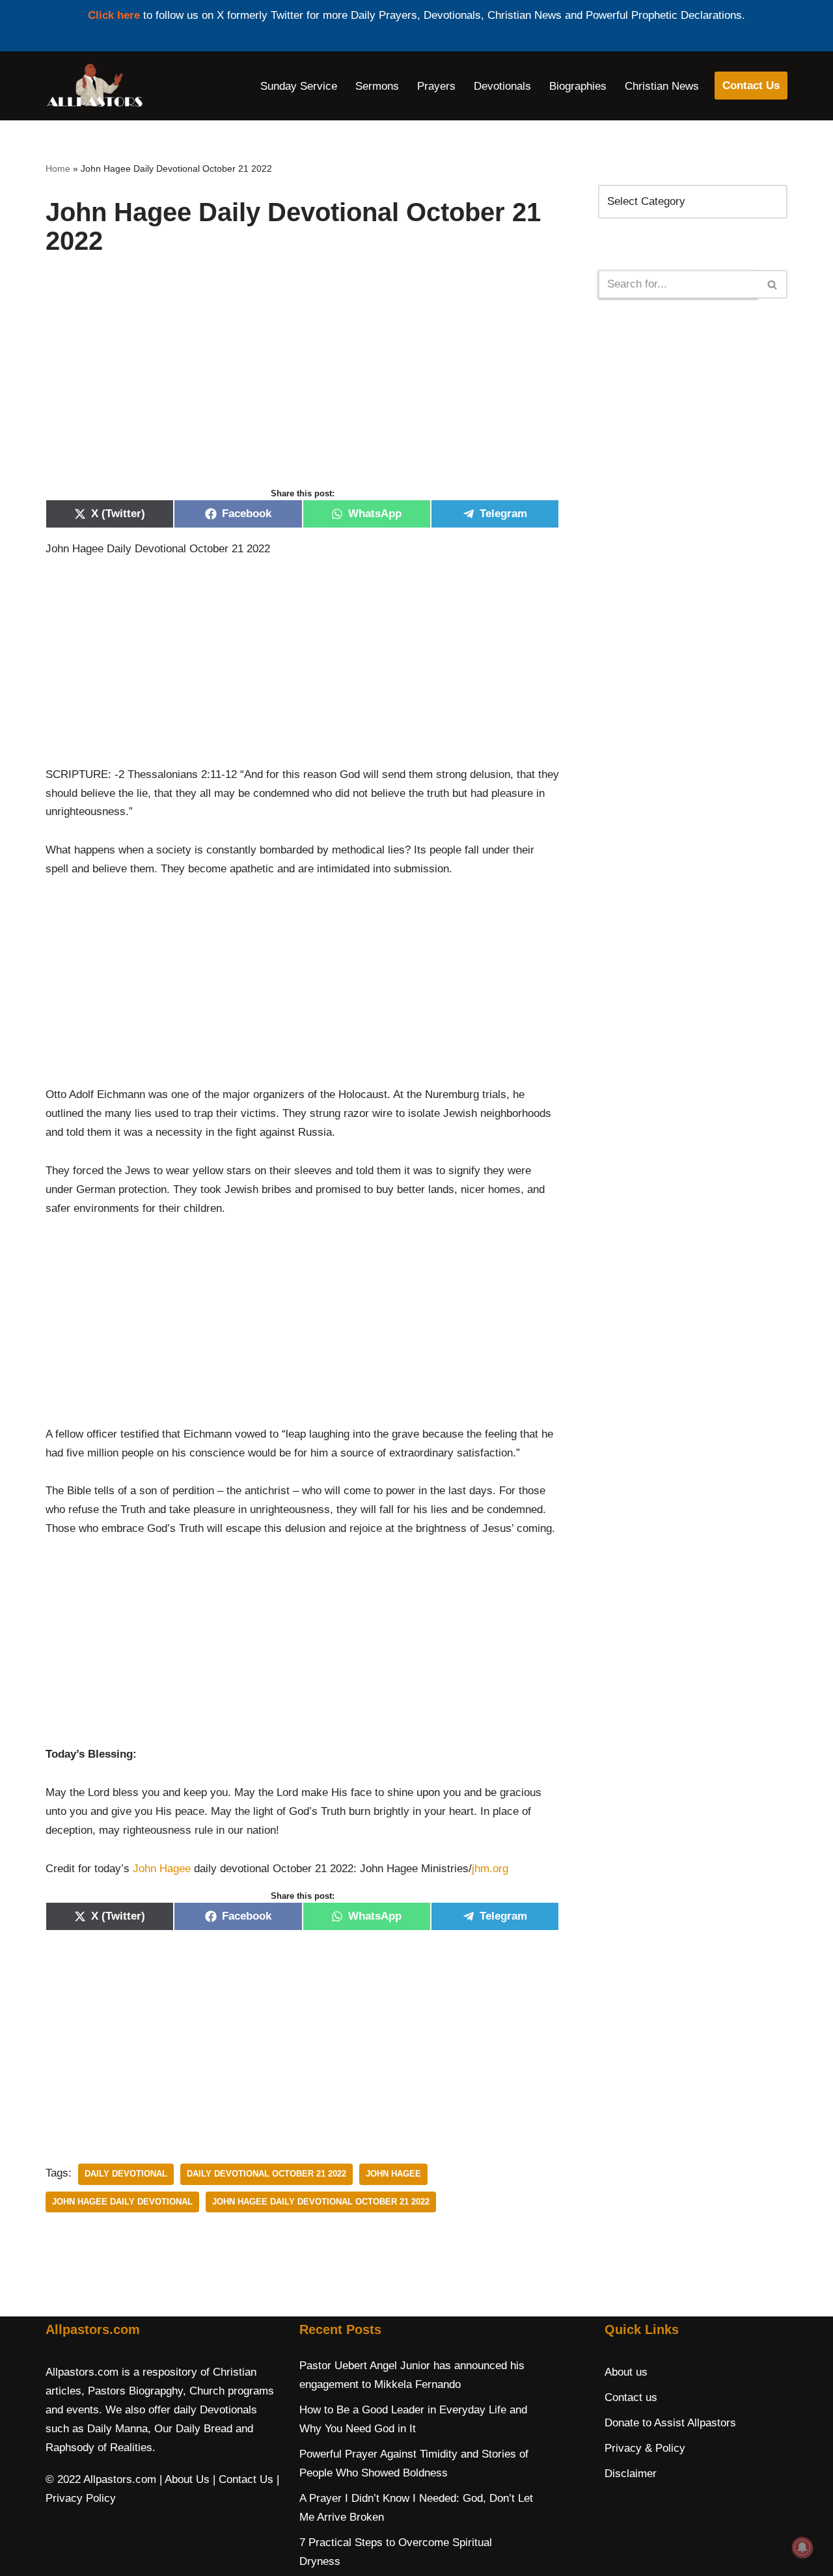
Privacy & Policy (645, 2448)
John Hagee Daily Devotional (122, 2202)
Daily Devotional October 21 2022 (266, 2174)
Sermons (377, 86)
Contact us (631, 2397)
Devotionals (502, 86)
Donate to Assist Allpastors (670, 2423)
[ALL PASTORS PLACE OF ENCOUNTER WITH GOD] (94, 86)
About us (626, 2372)
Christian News (662, 86)
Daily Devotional (126, 2174)
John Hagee (162, 1869)
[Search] (773, 284)
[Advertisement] (302, 385)
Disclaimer (631, 2474)
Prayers (436, 86)
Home (58, 168)
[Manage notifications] (802, 2547)
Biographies (578, 86)
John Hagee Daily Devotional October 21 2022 (321, 2202)
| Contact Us (243, 2479)
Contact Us (751, 86)
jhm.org (490, 1869)
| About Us (184, 2479)
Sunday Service (299, 86)
